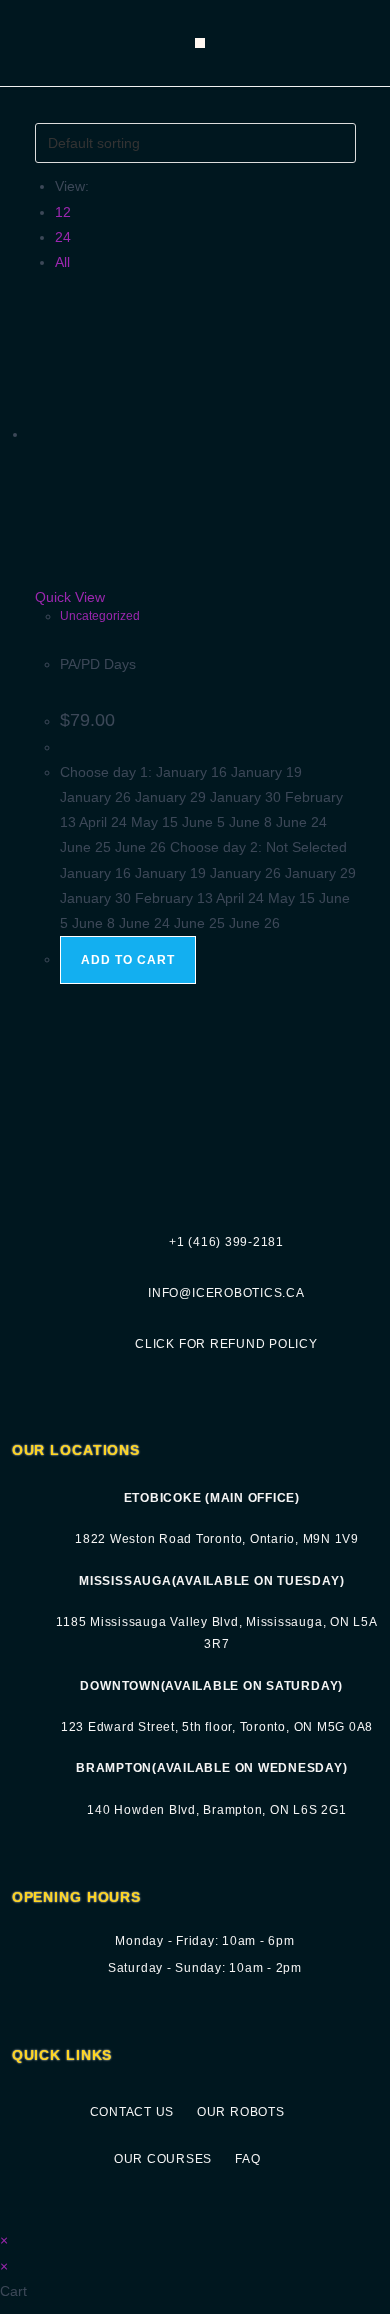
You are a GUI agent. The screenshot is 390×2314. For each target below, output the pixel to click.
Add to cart (128, 960)
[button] (200, 43)
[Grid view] (40, 110)
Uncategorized (100, 616)
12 (63, 212)
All (62, 262)
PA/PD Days (98, 664)
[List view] (51, 110)
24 (63, 237)
